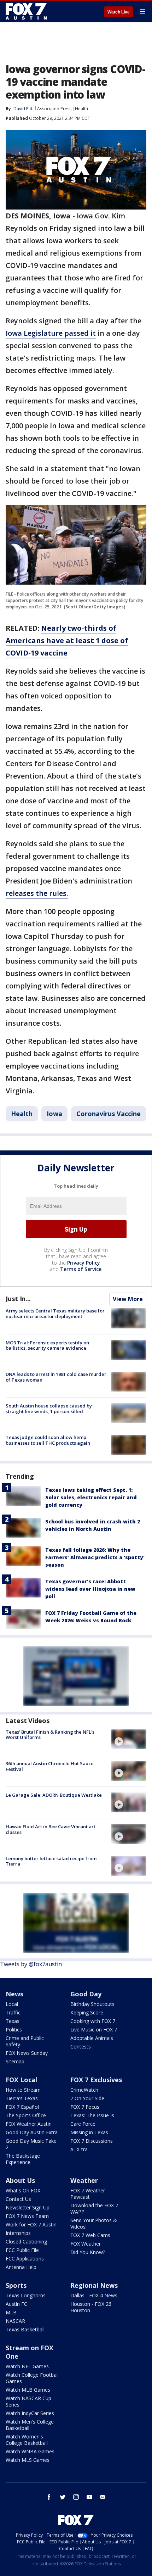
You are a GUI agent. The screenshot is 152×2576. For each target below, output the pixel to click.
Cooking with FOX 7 (93, 2021)
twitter (63, 2497)
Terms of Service (81, 1269)
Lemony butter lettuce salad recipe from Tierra (51, 1861)
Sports (16, 2285)
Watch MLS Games (28, 2460)
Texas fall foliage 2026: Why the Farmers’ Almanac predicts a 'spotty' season (95, 1557)
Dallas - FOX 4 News (94, 2295)
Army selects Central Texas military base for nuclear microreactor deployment (55, 1314)
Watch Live (119, 12)
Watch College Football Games (32, 2378)
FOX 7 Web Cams (90, 2235)
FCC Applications (25, 2259)
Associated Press (54, 109)
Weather (84, 2180)
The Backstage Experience (23, 2159)
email (103, 2497)
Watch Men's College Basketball (30, 2425)
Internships (18, 2233)
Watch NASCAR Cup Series (28, 2401)
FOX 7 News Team (27, 2216)
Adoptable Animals (92, 2038)
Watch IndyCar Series (30, 2413)
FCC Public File (22, 2250)
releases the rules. (37, 893)
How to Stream (23, 2090)
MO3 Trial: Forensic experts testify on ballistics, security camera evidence (47, 1345)
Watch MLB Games (28, 2390)
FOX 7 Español (22, 2107)
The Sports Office (26, 2115)
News (14, 1994)
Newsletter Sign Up (28, 2207)
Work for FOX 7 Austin (31, 2224)
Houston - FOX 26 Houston (91, 2307)
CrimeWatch (84, 2090)
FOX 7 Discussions (92, 2141)
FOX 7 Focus (85, 2107)
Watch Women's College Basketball (27, 2440)
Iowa (54, 1114)
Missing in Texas (89, 2132)
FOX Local (21, 2080)
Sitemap (15, 2061)
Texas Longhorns (26, 2295)
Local (12, 2004)
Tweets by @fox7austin (31, 1964)
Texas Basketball (25, 2329)
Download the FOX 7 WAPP (94, 2209)
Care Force (83, 2124)
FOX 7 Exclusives (96, 2080)
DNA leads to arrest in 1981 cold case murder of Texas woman (56, 1377)
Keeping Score (87, 2012)
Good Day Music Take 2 (31, 2144)
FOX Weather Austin (29, 2124)
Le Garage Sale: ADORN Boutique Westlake (54, 1795)
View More (128, 1299)
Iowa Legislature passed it (51, 333)
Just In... (18, 1299)
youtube (89, 2497)
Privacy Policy (84, 1263)
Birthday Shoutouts (92, 2004)
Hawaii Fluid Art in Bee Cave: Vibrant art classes (51, 1829)
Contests (81, 2047)
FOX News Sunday (27, 2053)
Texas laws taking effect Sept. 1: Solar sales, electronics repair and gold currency (91, 1497)
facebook (49, 2497)
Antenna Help (21, 2267)
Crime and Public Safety (25, 2041)
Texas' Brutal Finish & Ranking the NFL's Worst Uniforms (50, 1735)
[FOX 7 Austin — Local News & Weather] (26, 11)
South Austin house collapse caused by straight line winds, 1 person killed (49, 1409)
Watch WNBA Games (30, 2451)
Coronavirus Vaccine (109, 1114)
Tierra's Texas (22, 2098)
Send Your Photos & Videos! (94, 2223)
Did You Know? (88, 2252)
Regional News (94, 2285)
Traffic (13, 2012)
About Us (20, 2180)
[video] (129, 1739)
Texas (13, 2021)
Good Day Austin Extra (32, 2132)
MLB (11, 2312)
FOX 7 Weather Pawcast (88, 2194)
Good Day (86, 1994)
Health (81, 109)
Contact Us (18, 2199)
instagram (76, 2497)
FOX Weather (86, 2244)
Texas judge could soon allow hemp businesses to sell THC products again (48, 1440)
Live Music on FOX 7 (94, 2029)
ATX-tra (79, 2149)
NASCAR (15, 2321)
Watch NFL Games (27, 2366)
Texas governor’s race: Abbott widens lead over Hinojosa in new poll (90, 1589)
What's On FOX (23, 2190)
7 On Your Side (87, 2098)
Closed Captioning (26, 2242)
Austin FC (16, 2304)
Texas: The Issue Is (92, 2115)
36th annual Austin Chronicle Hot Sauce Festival (50, 1766)
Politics (14, 2029)
